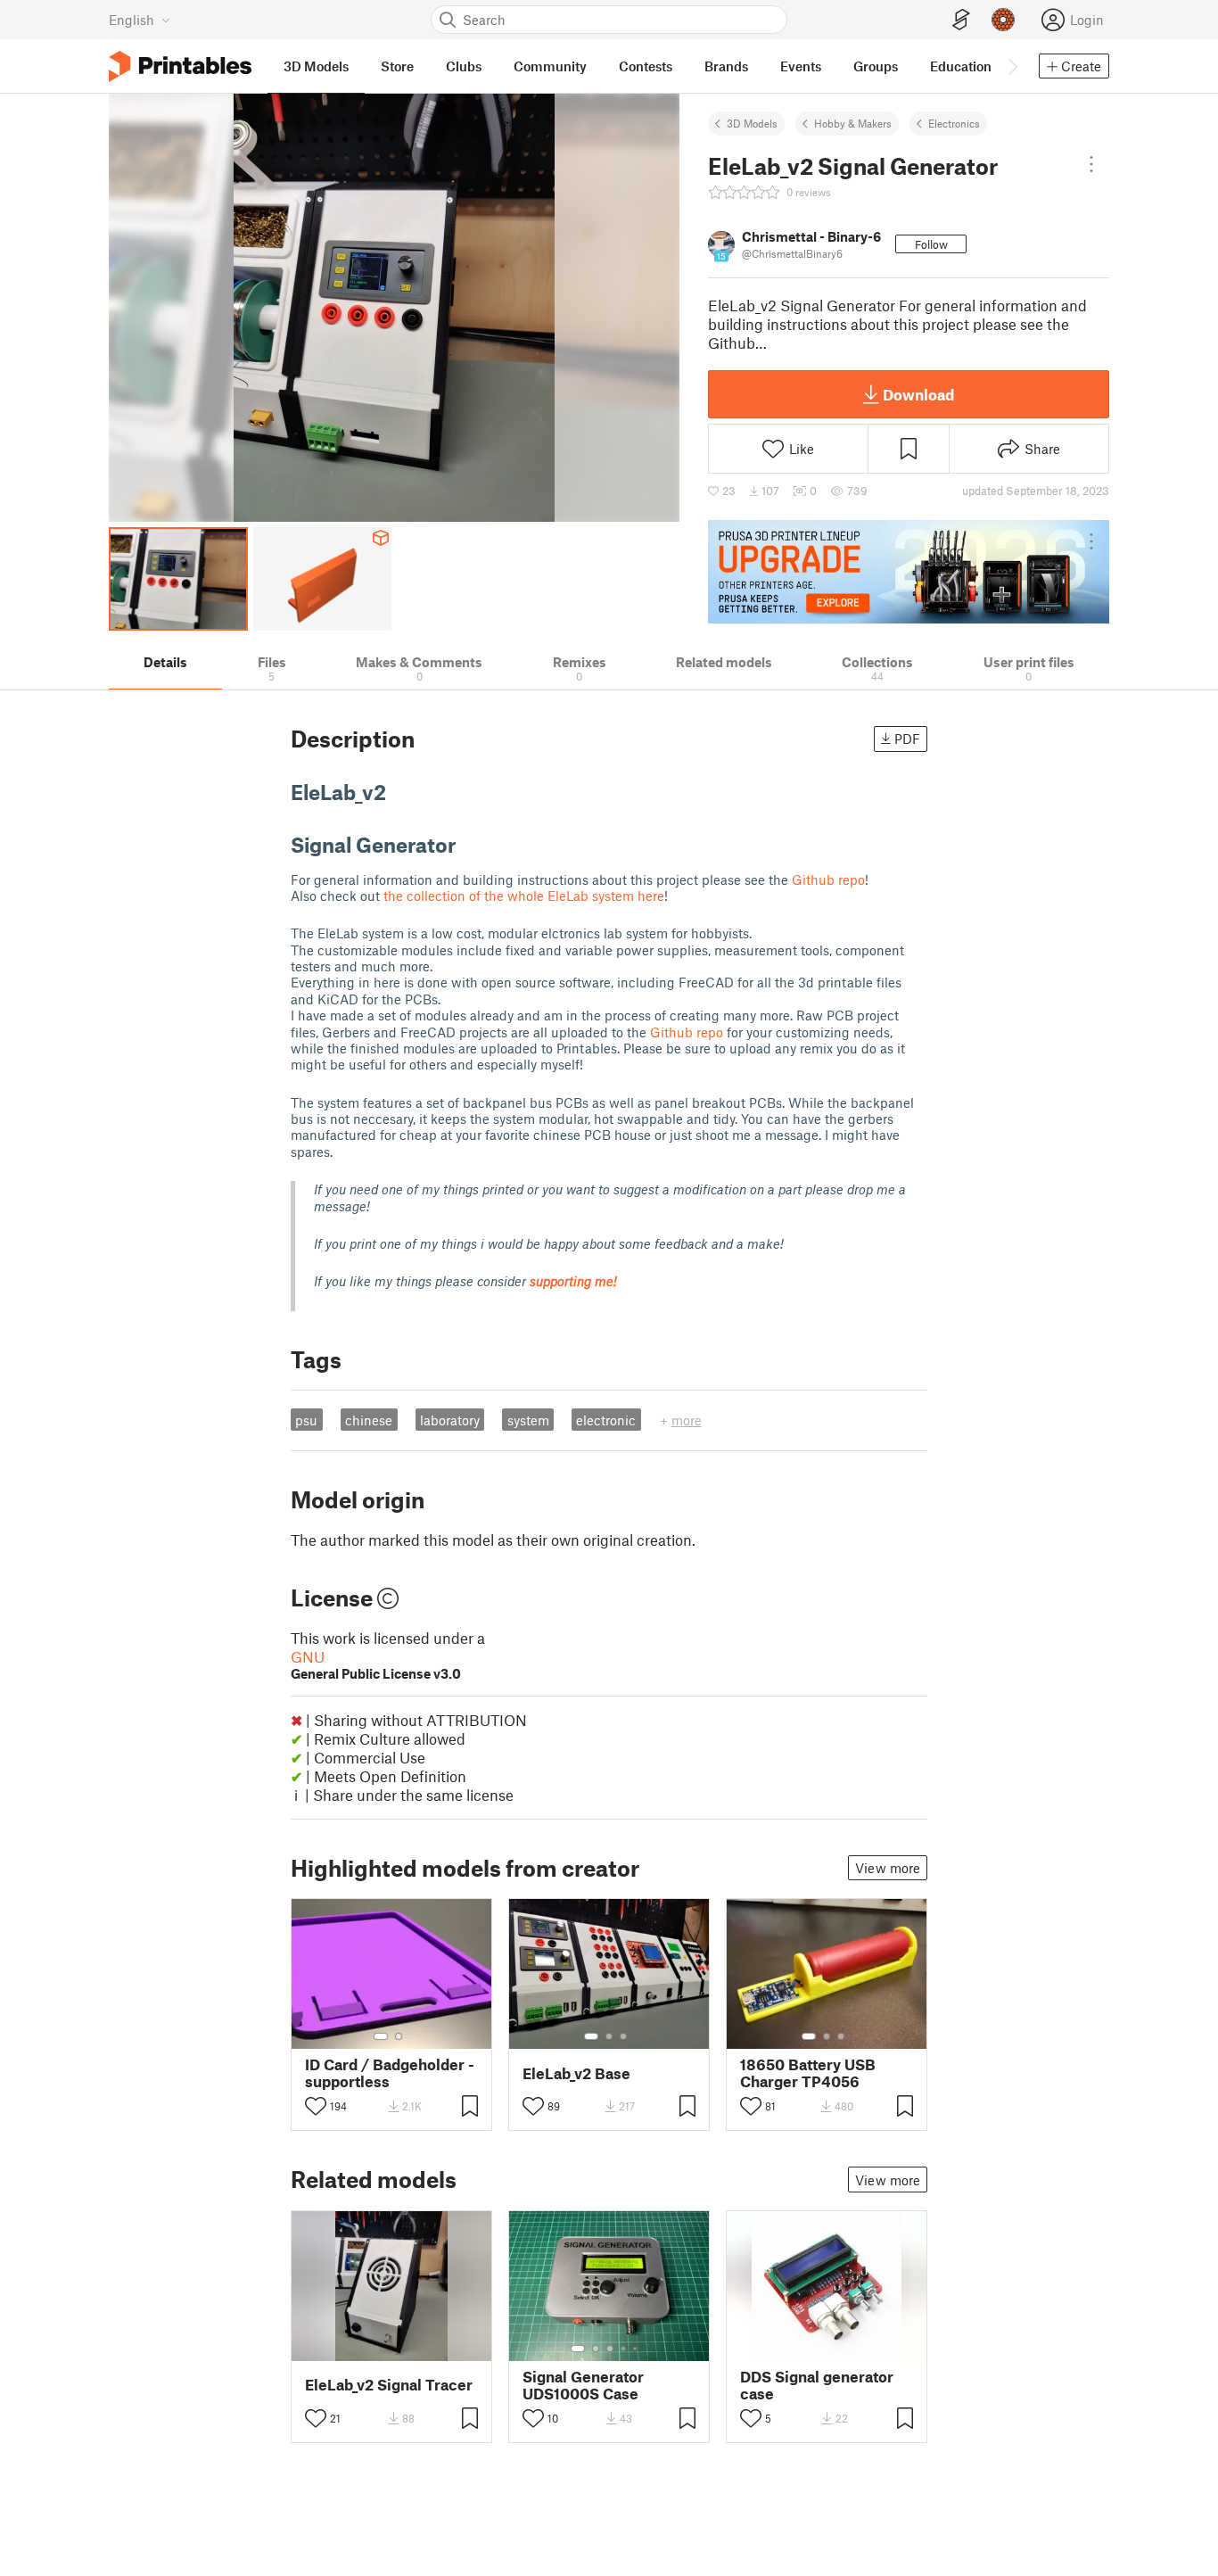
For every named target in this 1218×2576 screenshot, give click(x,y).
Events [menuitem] (801, 66)
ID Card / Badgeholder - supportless (390, 2073)
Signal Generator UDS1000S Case (583, 2385)
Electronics (954, 123)
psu (306, 1420)
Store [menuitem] (397, 66)
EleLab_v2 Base (576, 2073)
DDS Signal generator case (817, 2385)
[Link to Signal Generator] (469, 844)
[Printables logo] (180, 66)
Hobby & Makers (853, 123)
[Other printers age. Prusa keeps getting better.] (909, 572)
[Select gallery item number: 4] (624, 2349)
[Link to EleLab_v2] (399, 792)
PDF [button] (907, 739)
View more (888, 1868)
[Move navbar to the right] (1012, 66)
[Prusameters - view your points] (1003, 20)
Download (918, 394)
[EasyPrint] (961, 20)
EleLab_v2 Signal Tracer (389, 2385)
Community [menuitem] (550, 66)
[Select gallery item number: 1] (381, 2036)
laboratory (450, 1420)
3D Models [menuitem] (316, 66)
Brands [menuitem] (726, 66)
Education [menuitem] (961, 66)
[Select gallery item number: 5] (637, 2349)
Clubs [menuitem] (464, 66)
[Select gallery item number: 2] (399, 2036)
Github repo (828, 879)
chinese (369, 1420)
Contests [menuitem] (646, 66)
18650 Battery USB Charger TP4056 (808, 2073)
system (528, 1420)
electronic (606, 1420)
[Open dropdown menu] (1091, 164)
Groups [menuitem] (876, 66)
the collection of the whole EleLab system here (524, 896)
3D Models (752, 123)
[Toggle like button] (316, 2106)
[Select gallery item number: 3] (623, 2036)
